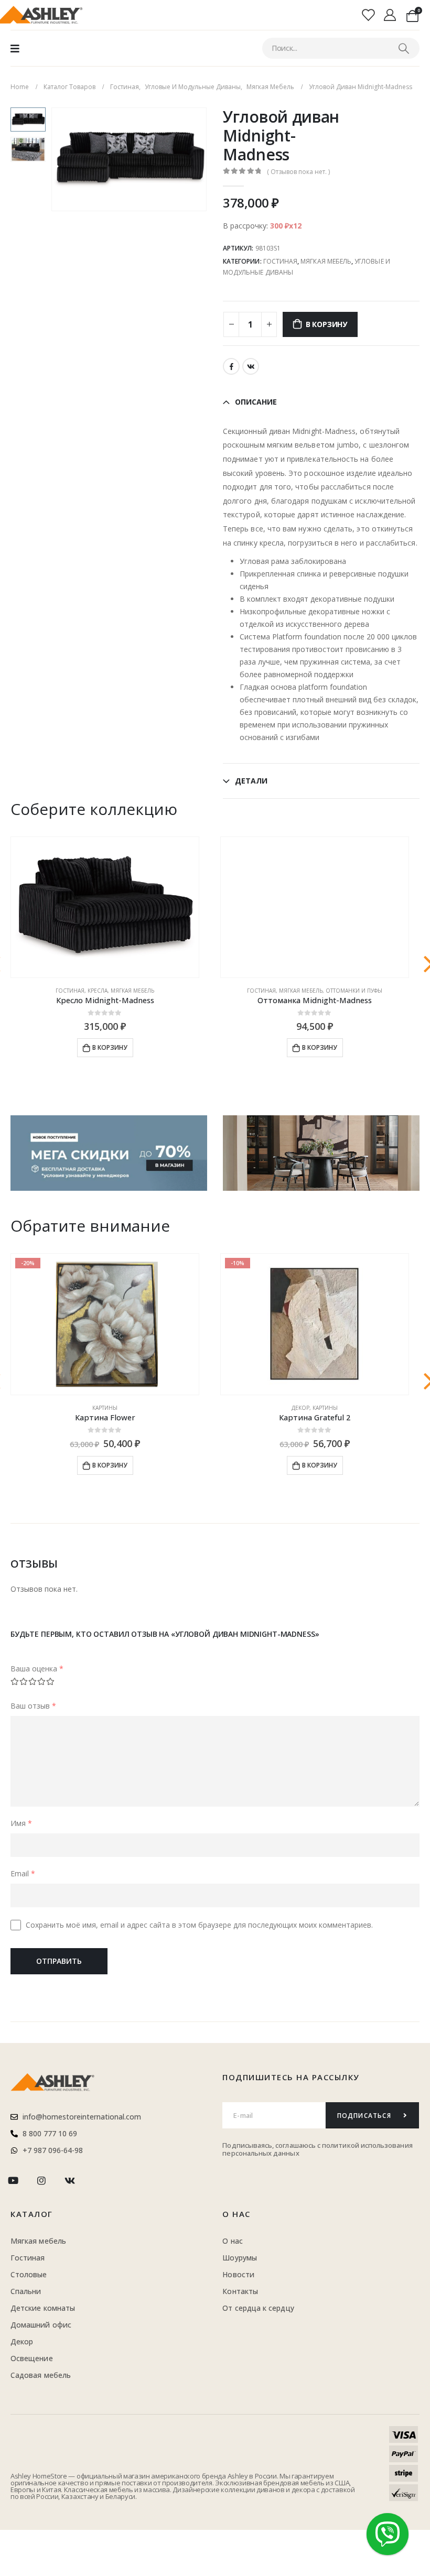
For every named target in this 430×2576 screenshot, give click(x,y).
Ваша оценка (37, 1669)
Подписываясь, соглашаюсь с (272, 2145)
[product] (105, 907)
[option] (28, 119)
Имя (21, 1823)
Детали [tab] (251, 781)
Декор (300, 1408)
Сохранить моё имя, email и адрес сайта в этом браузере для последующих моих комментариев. (199, 1925)
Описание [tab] (256, 402)
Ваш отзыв (33, 1706)
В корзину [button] (110, 1047)
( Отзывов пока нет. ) (298, 172)
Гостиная (280, 261)
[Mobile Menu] (15, 48)
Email (23, 1873)
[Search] (404, 48)
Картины (105, 1408)
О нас (236, 2214)
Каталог (32, 2214)
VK (251, 366)
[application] (321, 1153)
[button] (64, 159)
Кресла (98, 991)
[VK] (70, 2181)
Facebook (231, 366)
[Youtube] (13, 2181)
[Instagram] (41, 2181)
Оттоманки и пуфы (354, 991)
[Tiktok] (98, 2181)
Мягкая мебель (326, 261)
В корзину (326, 324)
